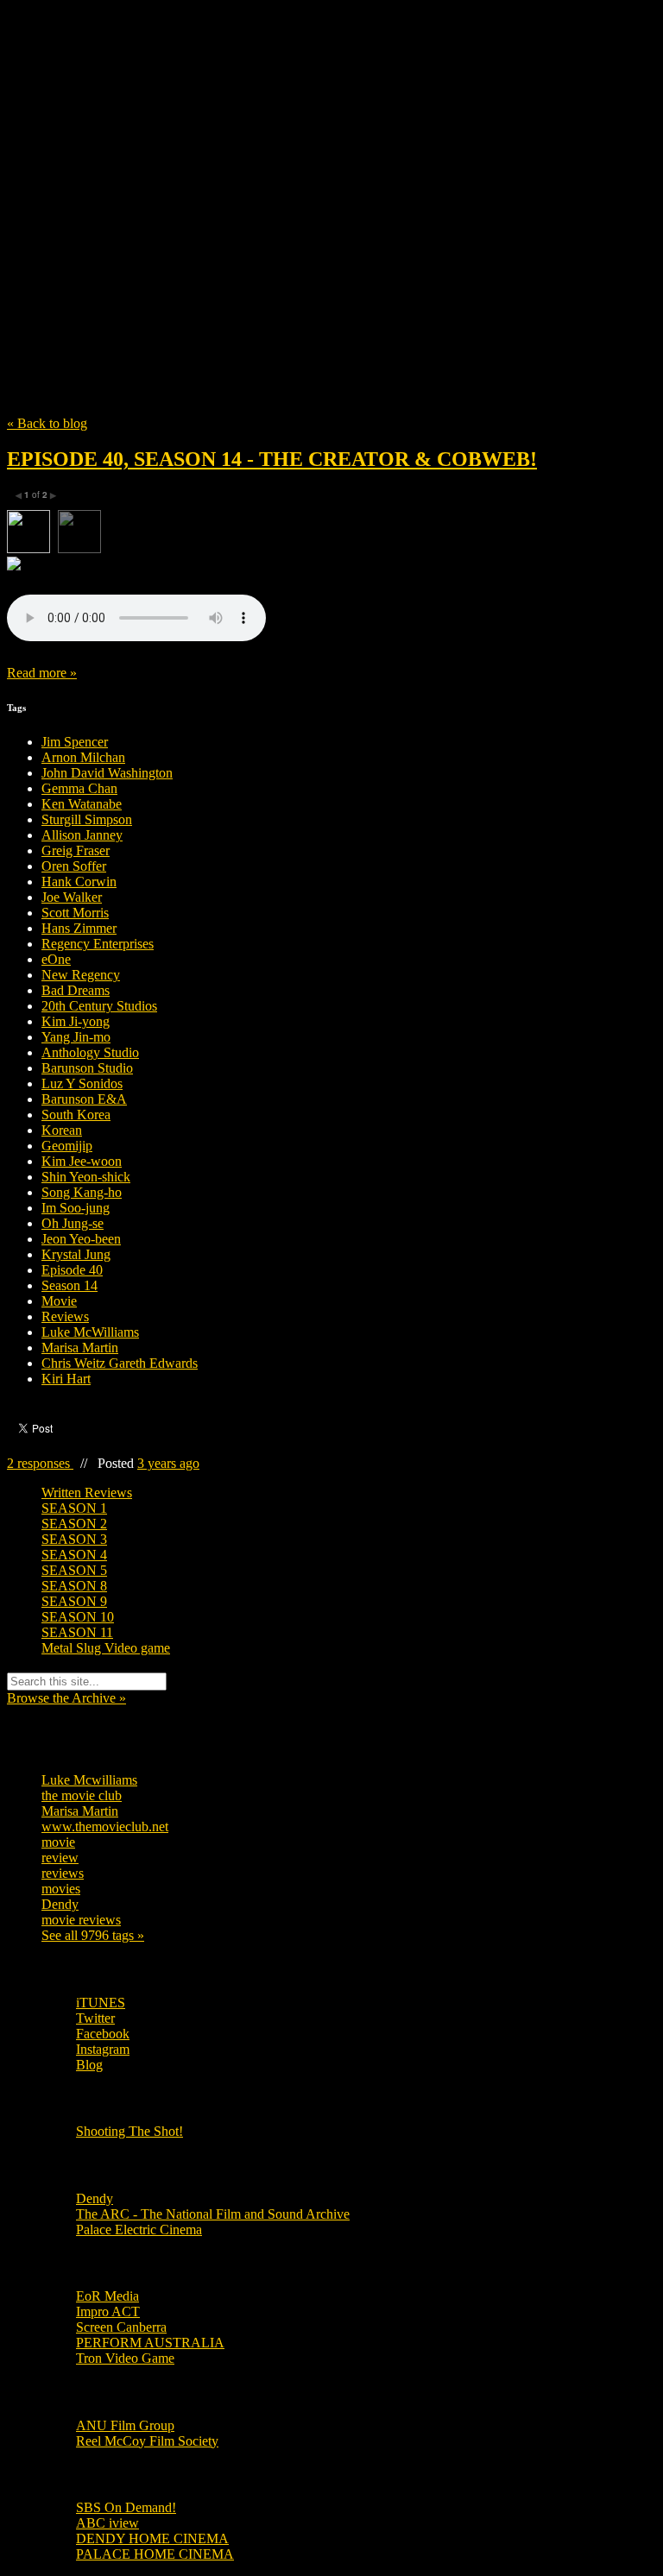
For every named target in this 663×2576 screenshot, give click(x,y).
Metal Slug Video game (106, 1648)
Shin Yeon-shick (86, 1177)
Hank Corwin (79, 882)
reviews (63, 1873)
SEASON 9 (74, 1601)
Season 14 (69, 1285)
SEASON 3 (74, 1539)
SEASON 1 (74, 1508)
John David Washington (107, 773)
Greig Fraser (76, 850)
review (60, 1858)
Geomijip (67, 1146)
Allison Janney (82, 835)
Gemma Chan (79, 788)
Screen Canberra (121, 2327)
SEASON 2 (74, 1524)
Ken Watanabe (82, 804)
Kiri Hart (66, 1379)
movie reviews (81, 1920)
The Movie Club (318, 181)
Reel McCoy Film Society (147, 2441)
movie (58, 1842)
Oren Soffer (74, 866)
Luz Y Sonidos (82, 1083)
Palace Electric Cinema (139, 2230)
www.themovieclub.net (105, 1827)
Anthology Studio (90, 1052)
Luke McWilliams (90, 1332)
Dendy (60, 1904)
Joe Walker (72, 897)
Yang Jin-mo (76, 1037)
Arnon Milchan (83, 757)
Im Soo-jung (76, 1208)
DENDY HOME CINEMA (152, 2538)
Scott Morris (75, 913)
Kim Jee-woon (82, 1161)
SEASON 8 (74, 1586)
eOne (56, 959)
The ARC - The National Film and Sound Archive (213, 2214)
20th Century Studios (99, 1006)
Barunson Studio (87, 1068)
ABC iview (107, 2523)
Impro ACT (108, 2311)
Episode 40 (72, 1270)
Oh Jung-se (73, 1223)
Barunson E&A (84, 1099)
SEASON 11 (77, 1632)
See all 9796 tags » (93, 1935)
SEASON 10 (78, 1617)
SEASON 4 (74, 1555)
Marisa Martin (80, 1348)
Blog (89, 2065)
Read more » (42, 673)
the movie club (82, 1795)
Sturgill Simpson (87, 819)
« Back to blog (47, 423)
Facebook (103, 2034)
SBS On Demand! (126, 2507)
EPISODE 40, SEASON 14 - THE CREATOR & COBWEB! (272, 459)
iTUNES (101, 2003)
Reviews (65, 1316)
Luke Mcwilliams (89, 1780)
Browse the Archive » (66, 1698)
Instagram (103, 2049)
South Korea (76, 1115)
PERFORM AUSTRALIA (150, 2343)
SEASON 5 (74, 1570)
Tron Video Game (125, 2358)
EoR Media (107, 2296)
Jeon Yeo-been (81, 1239)
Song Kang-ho (82, 1192)
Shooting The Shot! (129, 2131)
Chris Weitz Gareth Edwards (120, 1363)
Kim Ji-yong (76, 1021)
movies (61, 1889)
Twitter (95, 2018)
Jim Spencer (75, 742)
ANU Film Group (125, 2425)
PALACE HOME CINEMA (155, 2554)
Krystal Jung (76, 1254)
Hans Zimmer (79, 928)
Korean (62, 1130)
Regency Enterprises (98, 944)
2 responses (40, 1463)
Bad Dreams (76, 990)
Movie (59, 1301)
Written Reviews (87, 1493)
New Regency (81, 975)
